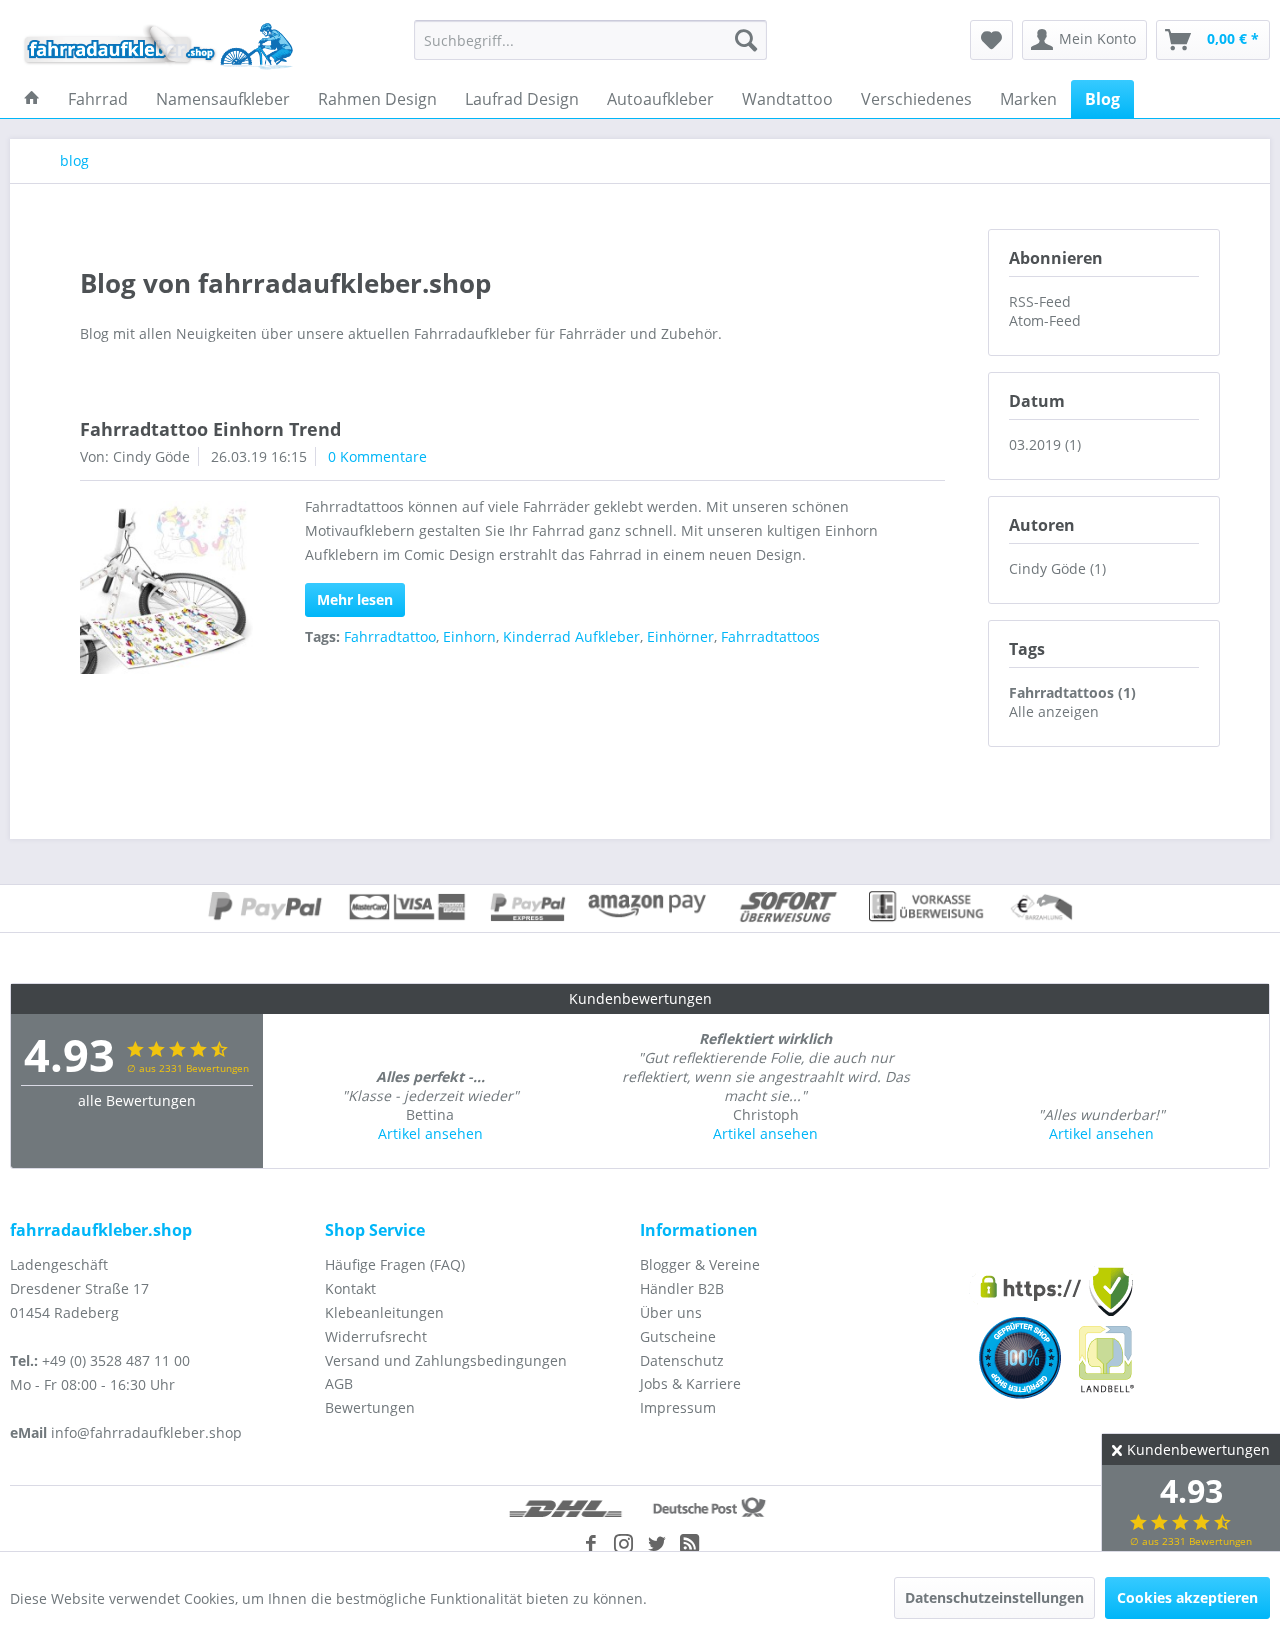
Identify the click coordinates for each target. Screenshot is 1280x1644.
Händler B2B (682, 1288)
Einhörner (680, 636)
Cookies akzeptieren (1187, 1597)
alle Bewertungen (137, 1100)
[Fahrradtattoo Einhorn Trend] (166, 587)
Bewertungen (370, 1407)
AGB (339, 1383)
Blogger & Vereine (700, 1264)
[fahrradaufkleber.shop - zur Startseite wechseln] (159, 45)
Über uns (671, 1312)
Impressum (678, 1407)
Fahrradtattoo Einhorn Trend (210, 429)
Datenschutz (682, 1360)
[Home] (32, 99)
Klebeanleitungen (384, 1312)
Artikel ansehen (430, 1133)
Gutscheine (678, 1336)
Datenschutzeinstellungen (994, 1597)
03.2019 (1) (1045, 444)
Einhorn (469, 636)
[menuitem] (590, 40)
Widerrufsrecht (376, 1336)
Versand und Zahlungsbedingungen (446, 1360)
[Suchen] (746, 40)
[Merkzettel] (991, 40)
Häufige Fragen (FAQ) (395, 1264)
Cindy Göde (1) (1057, 568)
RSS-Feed (1040, 301)
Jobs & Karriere (690, 1383)
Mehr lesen (355, 599)
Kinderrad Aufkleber (571, 636)
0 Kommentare (377, 456)
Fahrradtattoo (390, 636)
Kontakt (350, 1288)
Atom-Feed (1045, 320)
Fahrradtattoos (770, 636)
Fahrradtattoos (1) (1072, 692)
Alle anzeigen (1054, 711)
